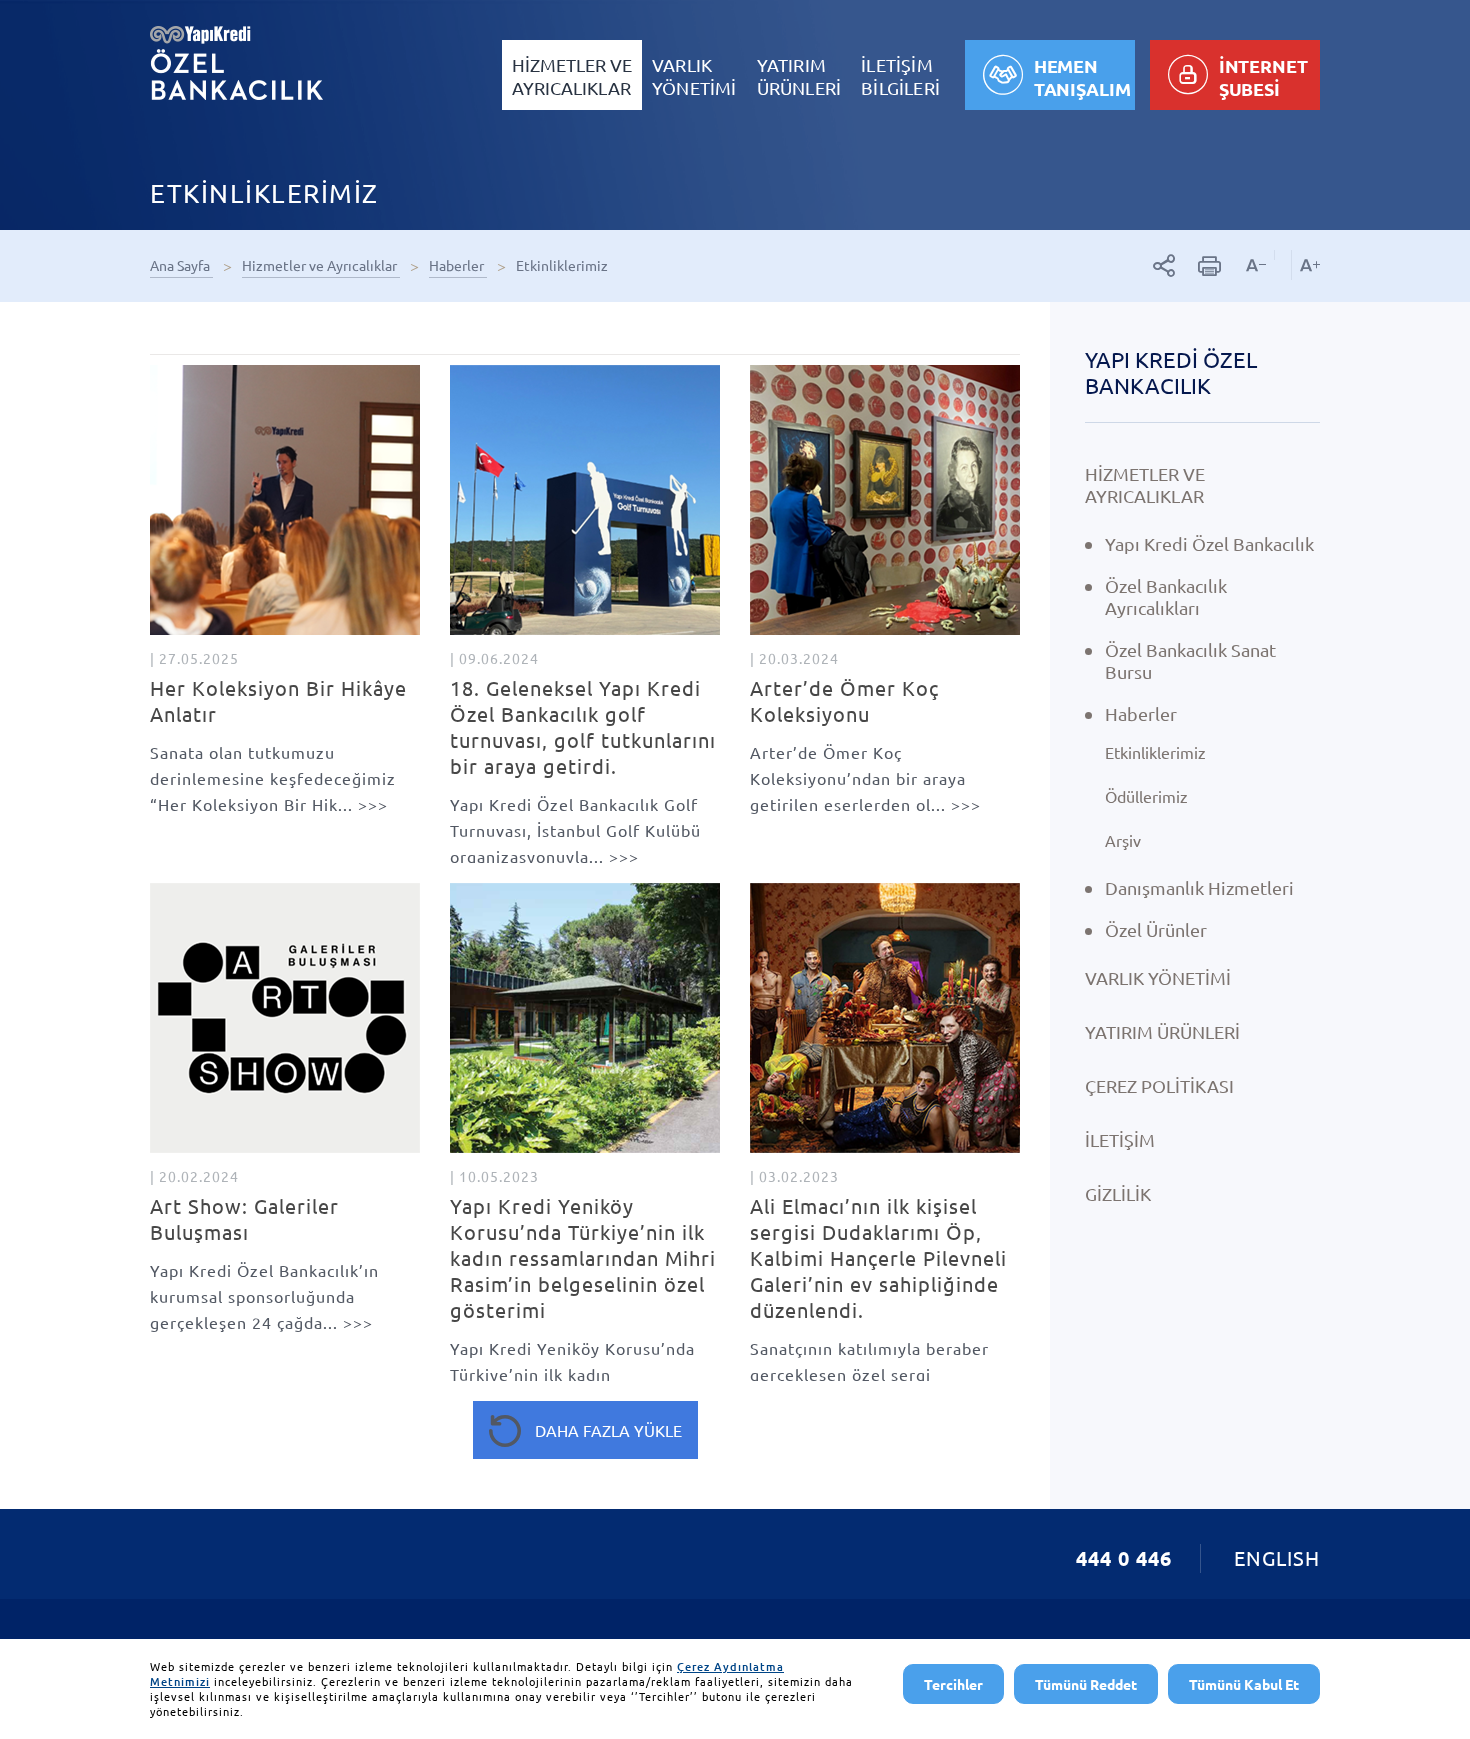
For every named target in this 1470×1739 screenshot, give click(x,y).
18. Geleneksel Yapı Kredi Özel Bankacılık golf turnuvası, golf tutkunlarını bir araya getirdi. (583, 726)
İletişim (1120, 1139)
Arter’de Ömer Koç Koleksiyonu (844, 700)
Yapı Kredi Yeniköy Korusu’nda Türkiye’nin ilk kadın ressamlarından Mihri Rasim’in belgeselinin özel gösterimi (583, 1257)
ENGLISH (1277, 1557)
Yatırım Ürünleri (1162, 1031)
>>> (273, 778)
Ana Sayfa (181, 265)
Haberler (458, 265)
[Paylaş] (1164, 265)
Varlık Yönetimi (1158, 977)
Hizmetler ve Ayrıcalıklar (321, 265)
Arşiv (1123, 840)
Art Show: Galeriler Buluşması (244, 1218)
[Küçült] (1256, 265)
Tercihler (953, 1684)
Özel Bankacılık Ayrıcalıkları (1166, 596)
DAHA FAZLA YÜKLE (608, 1430)
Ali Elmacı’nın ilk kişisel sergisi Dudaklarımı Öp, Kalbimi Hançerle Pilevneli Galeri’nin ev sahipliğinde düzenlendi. (878, 1257)
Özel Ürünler (1156, 929)
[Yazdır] (1209, 265)
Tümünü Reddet (1086, 1684)
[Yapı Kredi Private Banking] (236, 62)
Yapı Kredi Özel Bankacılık (1171, 372)
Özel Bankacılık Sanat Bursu (1190, 660)
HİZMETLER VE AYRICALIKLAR (1145, 484)
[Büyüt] (1305, 265)
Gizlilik (1118, 1193)
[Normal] (1282, 255)
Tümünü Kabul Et (1244, 1684)
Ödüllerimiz (1146, 796)
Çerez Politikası (1159, 1085)
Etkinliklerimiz (563, 265)
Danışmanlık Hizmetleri (1199, 887)
